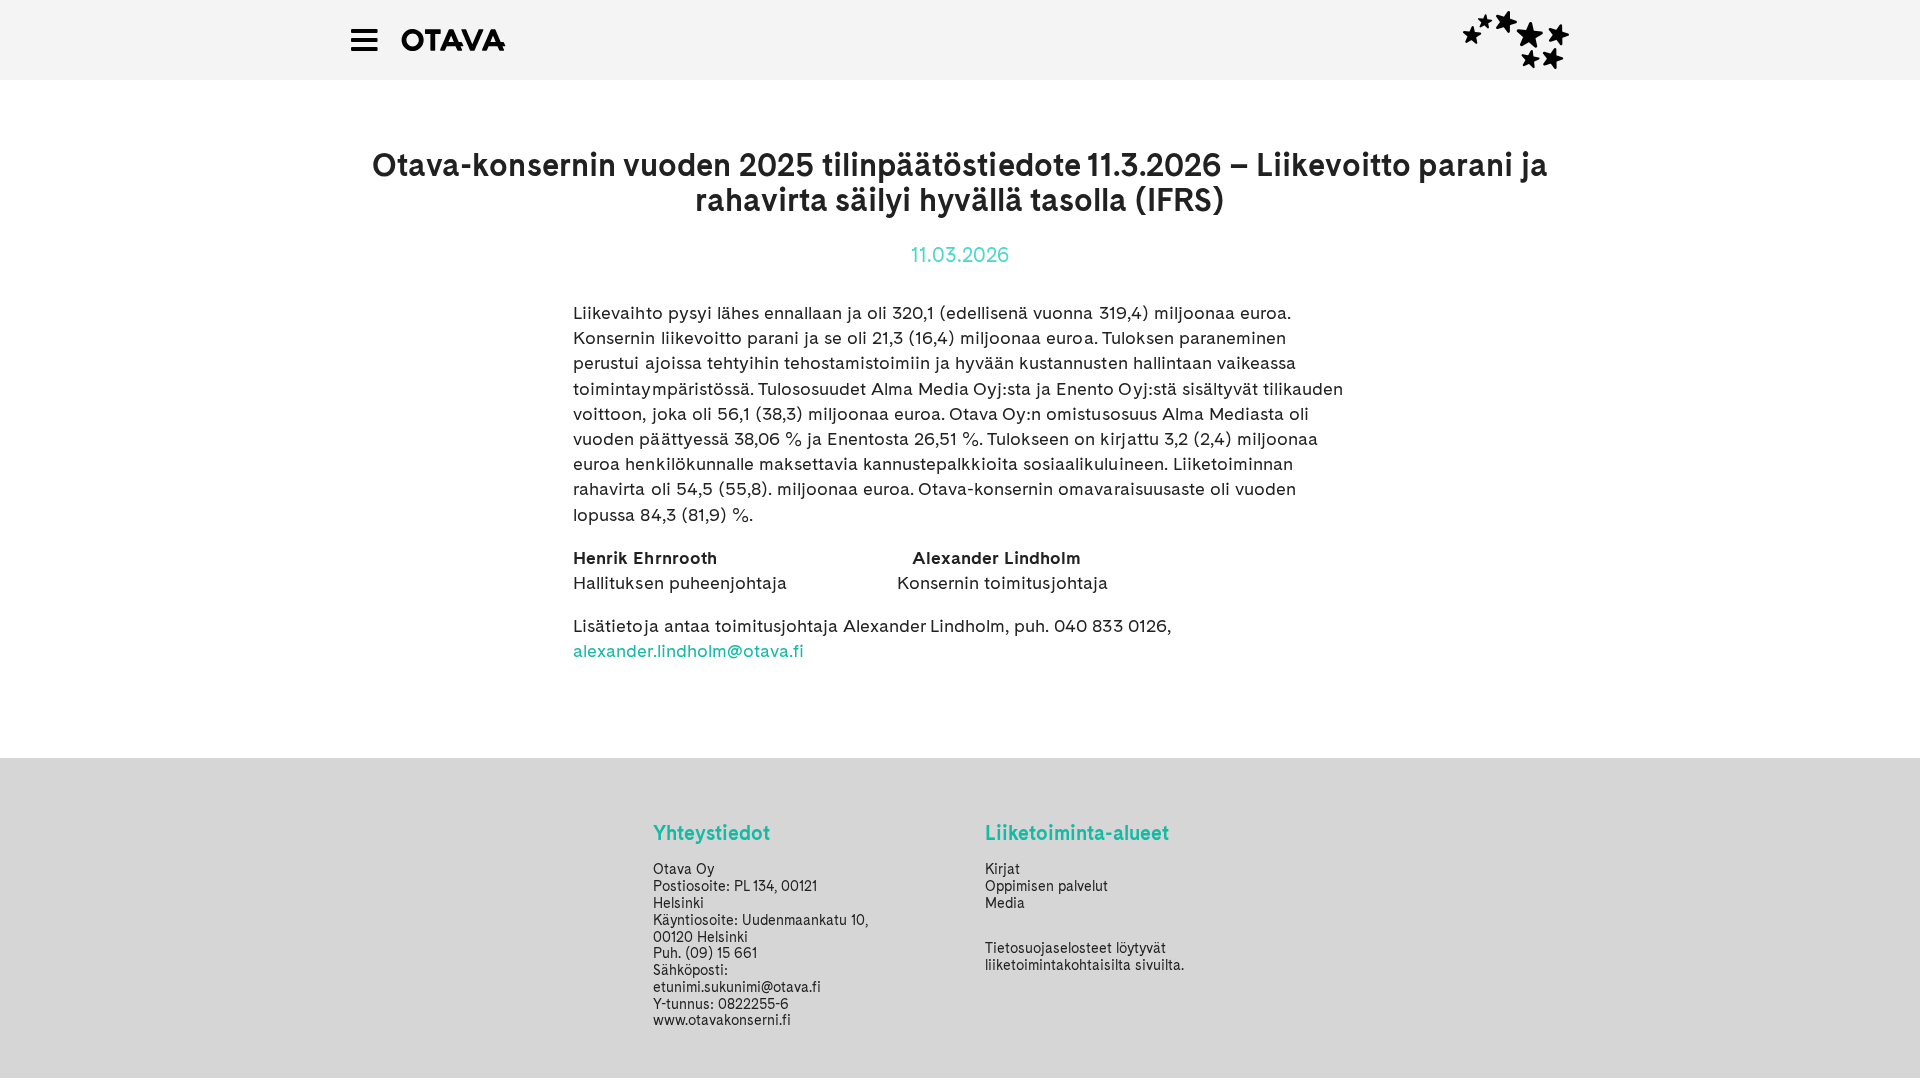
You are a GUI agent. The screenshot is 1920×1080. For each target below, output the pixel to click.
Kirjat (1002, 869)
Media (1005, 903)
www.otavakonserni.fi (722, 1020)
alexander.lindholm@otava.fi (688, 650)
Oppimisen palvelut (1046, 886)
